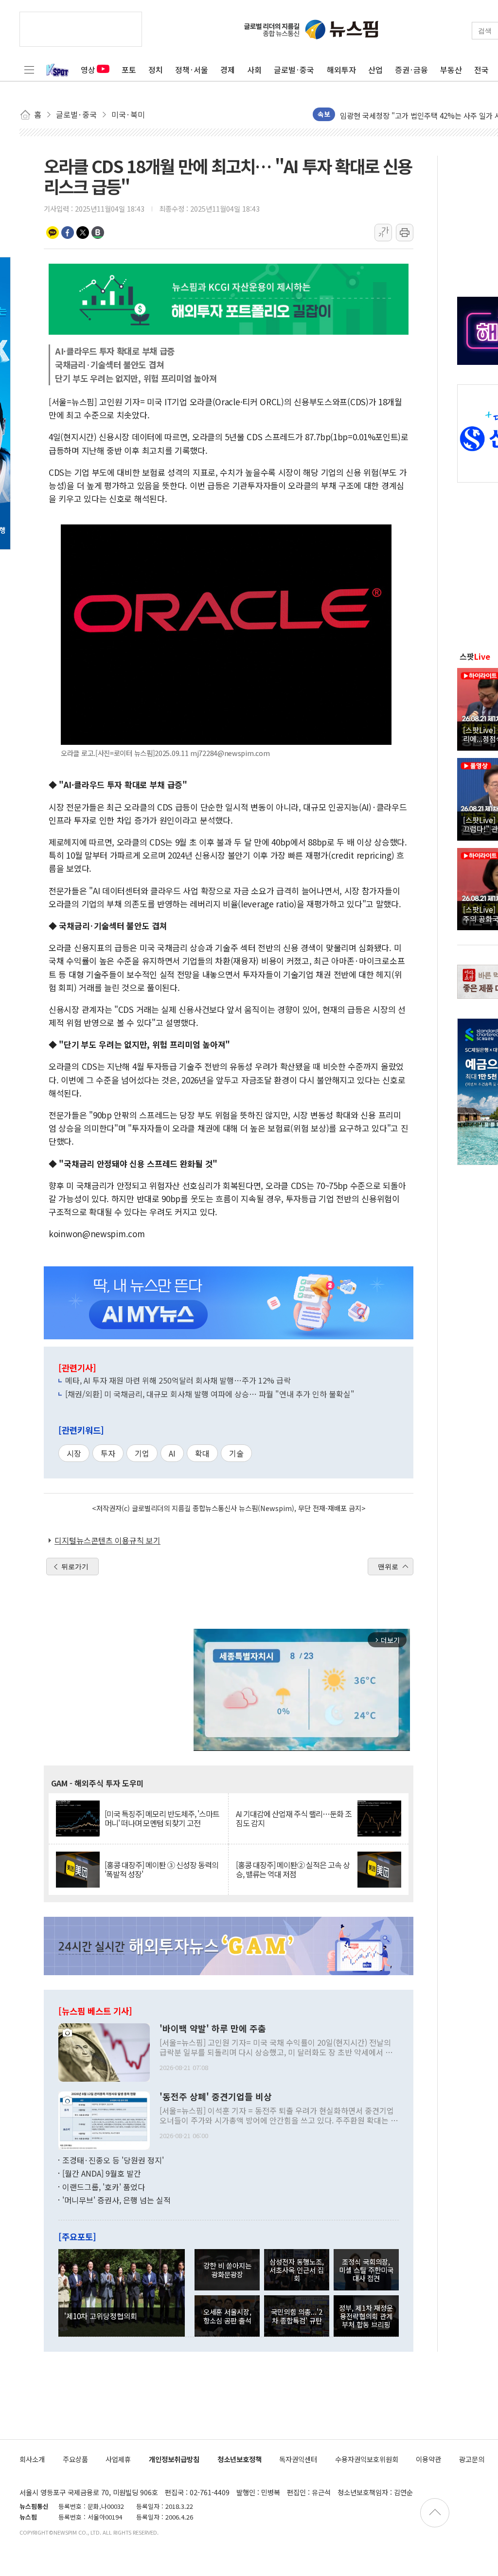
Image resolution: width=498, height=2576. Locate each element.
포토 (129, 70)
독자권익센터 (298, 2459)
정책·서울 (192, 70)
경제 (228, 70)
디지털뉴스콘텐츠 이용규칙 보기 (107, 1540)
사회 (254, 70)
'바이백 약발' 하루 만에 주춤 (213, 2029)
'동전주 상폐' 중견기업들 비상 (216, 2097)
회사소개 (32, 2459)
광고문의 (472, 2459)
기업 (142, 1453)
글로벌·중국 (294, 70)
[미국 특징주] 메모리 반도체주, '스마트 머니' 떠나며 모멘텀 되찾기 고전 (162, 1819)
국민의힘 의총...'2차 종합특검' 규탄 (297, 2316)
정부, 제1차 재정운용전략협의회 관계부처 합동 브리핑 (366, 2316)
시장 (74, 1453)
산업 (375, 70)
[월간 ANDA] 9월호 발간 (102, 2173)
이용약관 (428, 2459)
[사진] (104, 2051)
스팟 (475, 656)
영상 (88, 70)
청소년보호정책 (240, 2459)
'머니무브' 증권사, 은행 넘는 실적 (116, 2200)
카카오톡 (53, 233)
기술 (236, 1453)
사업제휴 (118, 2459)
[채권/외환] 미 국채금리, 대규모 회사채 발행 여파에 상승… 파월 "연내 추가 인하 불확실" (210, 1394)
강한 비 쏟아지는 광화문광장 (227, 2270)
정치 (156, 70)
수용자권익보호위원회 (367, 2459)
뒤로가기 (75, 1567)
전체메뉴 (29, 70)
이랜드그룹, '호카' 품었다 (104, 2187)
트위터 (83, 233)
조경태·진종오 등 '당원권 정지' (113, 2160)
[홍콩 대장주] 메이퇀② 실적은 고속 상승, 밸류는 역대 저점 (293, 1870)
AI (172, 1453)
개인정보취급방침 (174, 2459)
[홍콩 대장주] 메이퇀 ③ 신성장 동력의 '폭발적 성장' (161, 1870)
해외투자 (341, 70)
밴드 (98, 233)
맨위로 (388, 1567)
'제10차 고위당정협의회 (101, 2316)
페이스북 (68, 233)
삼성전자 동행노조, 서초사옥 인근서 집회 (297, 2270)
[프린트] (405, 233)
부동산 (451, 70)
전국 (481, 70)
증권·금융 (411, 70)
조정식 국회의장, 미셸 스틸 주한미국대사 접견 (366, 2270)
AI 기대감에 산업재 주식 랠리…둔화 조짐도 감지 (294, 1819)
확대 (202, 1453)
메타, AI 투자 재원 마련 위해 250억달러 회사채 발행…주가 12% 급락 (178, 1380)
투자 (108, 1453)
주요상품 (75, 2459)
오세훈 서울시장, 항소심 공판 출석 (227, 2316)
